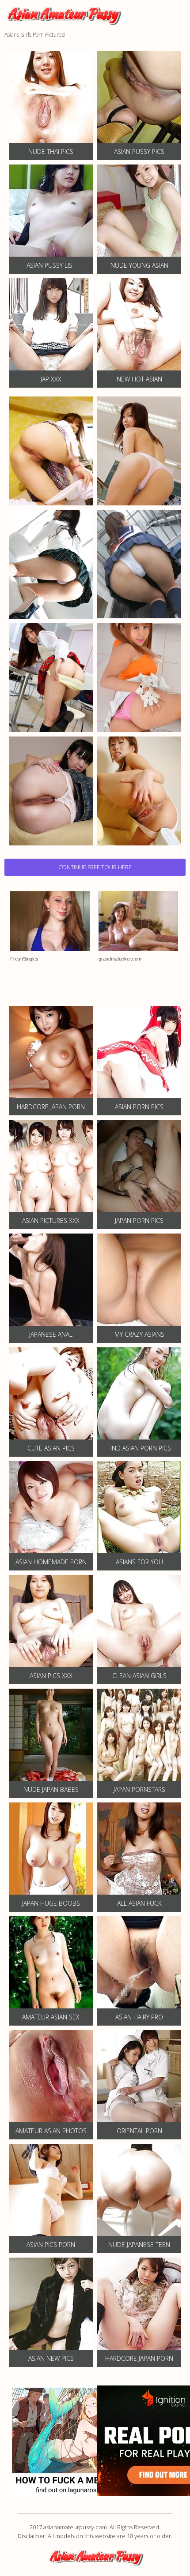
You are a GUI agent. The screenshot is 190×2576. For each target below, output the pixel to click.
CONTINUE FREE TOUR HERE (95, 867)
